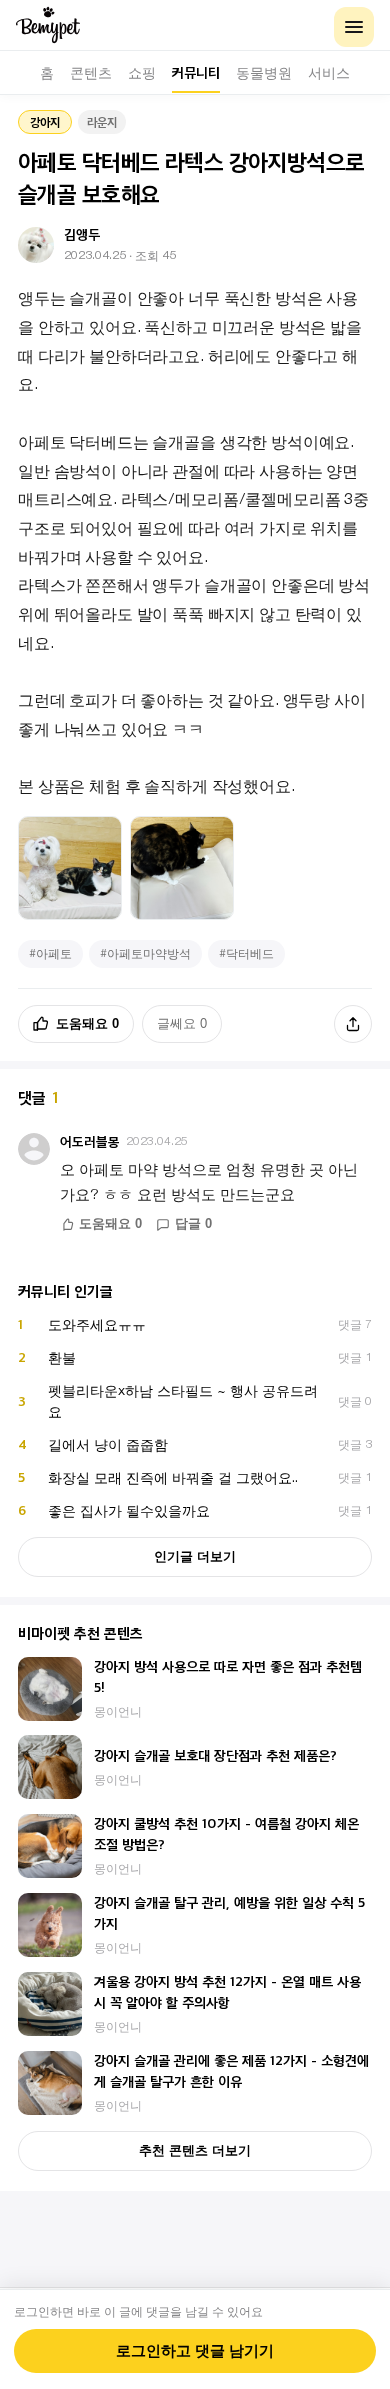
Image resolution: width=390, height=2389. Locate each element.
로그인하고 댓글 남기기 (195, 2351)
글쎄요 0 (182, 1023)
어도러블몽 (90, 1141)
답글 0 (193, 1224)
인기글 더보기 (195, 1556)
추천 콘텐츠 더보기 (195, 2150)
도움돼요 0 (87, 1023)
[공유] (353, 1024)
